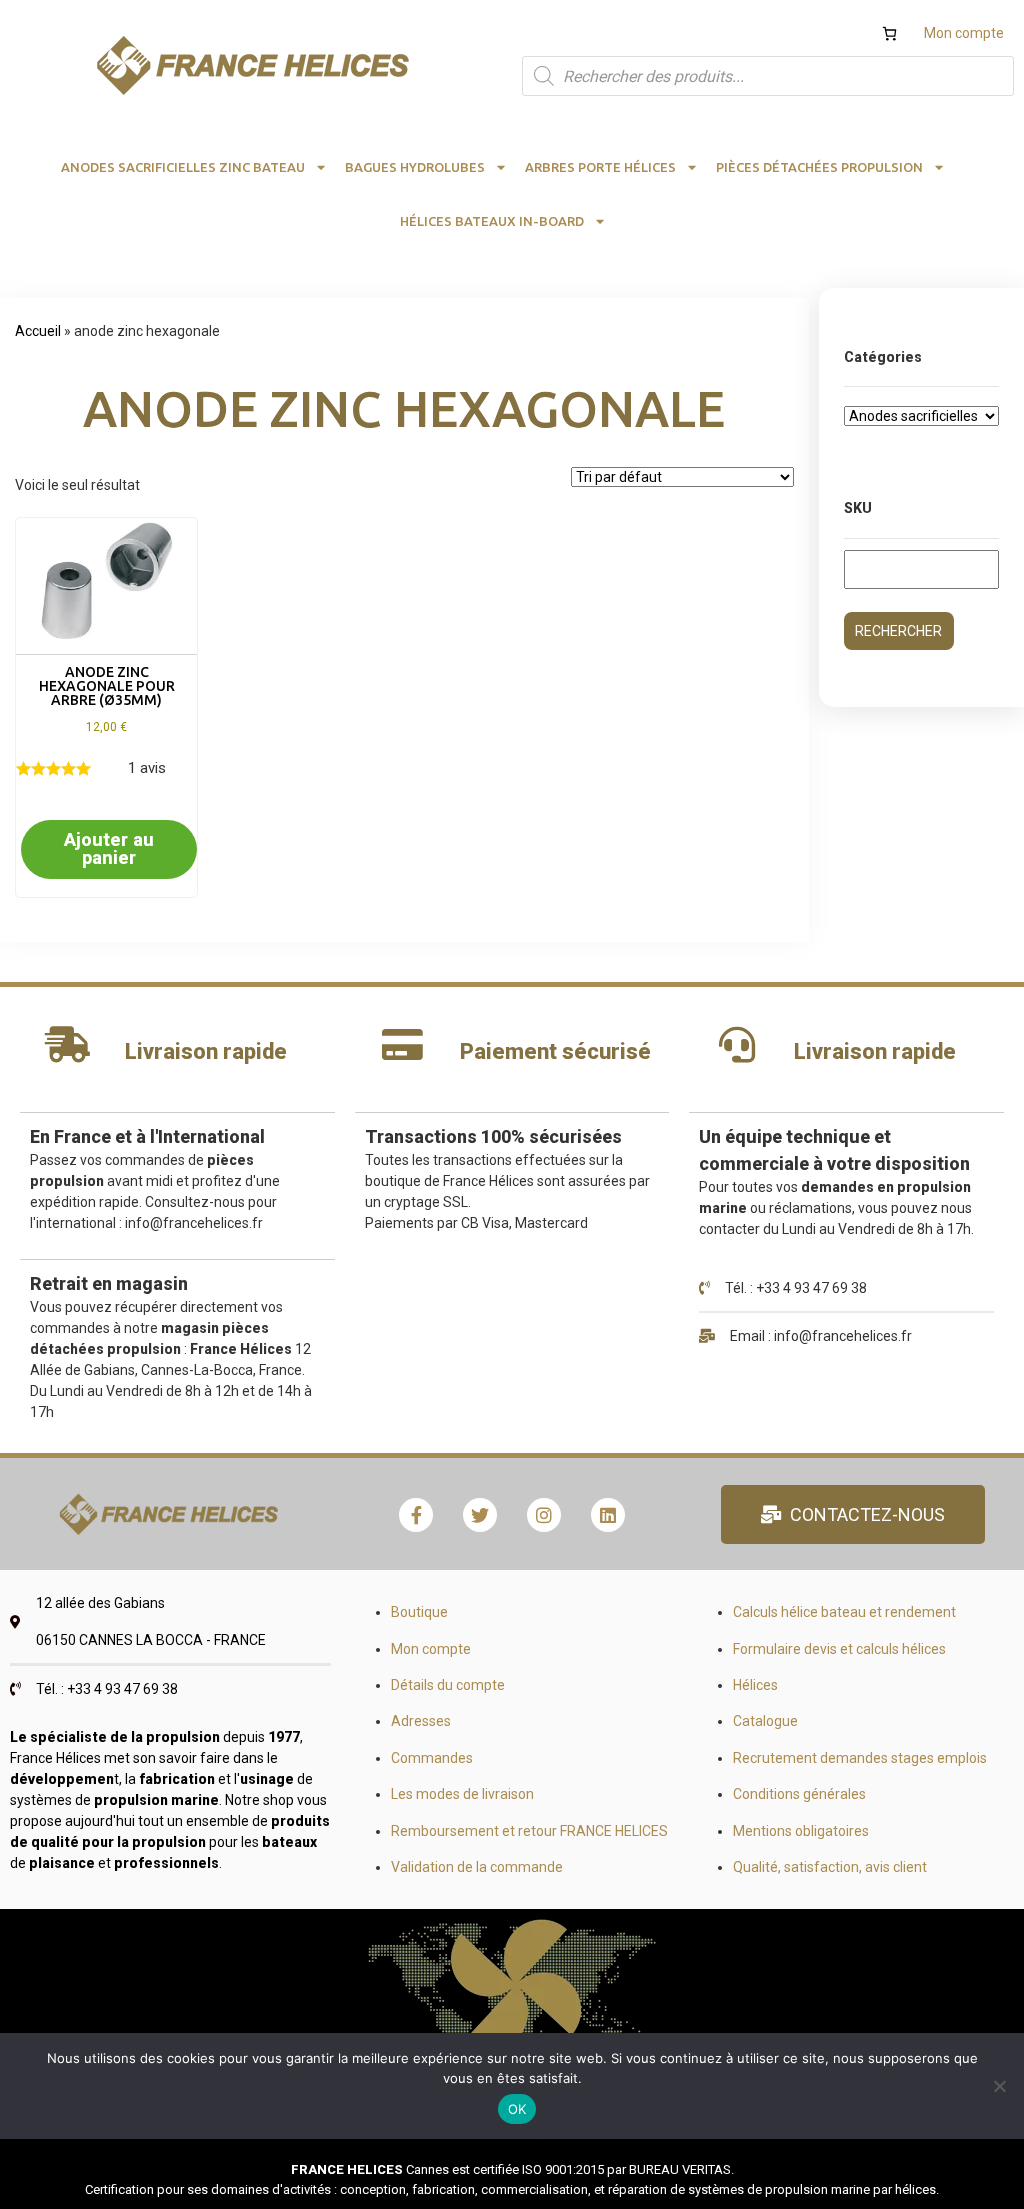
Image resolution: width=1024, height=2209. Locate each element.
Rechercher (898, 631)
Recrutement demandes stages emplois (860, 1758)
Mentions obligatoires (801, 1831)
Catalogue (765, 1721)
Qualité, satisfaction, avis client (830, 1867)
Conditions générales (799, 1794)
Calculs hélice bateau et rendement (844, 1612)
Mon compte (964, 33)
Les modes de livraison (462, 1794)
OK (517, 2109)
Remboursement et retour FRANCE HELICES (529, 1831)
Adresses (421, 1721)
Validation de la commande (477, 1867)
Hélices (755, 1685)
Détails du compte (448, 1685)
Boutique (419, 1612)
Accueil (38, 331)
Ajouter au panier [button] (109, 848)
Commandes (432, 1758)
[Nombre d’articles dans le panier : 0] (889, 33)
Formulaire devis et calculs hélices (839, 1649)
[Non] (999, 2086)
